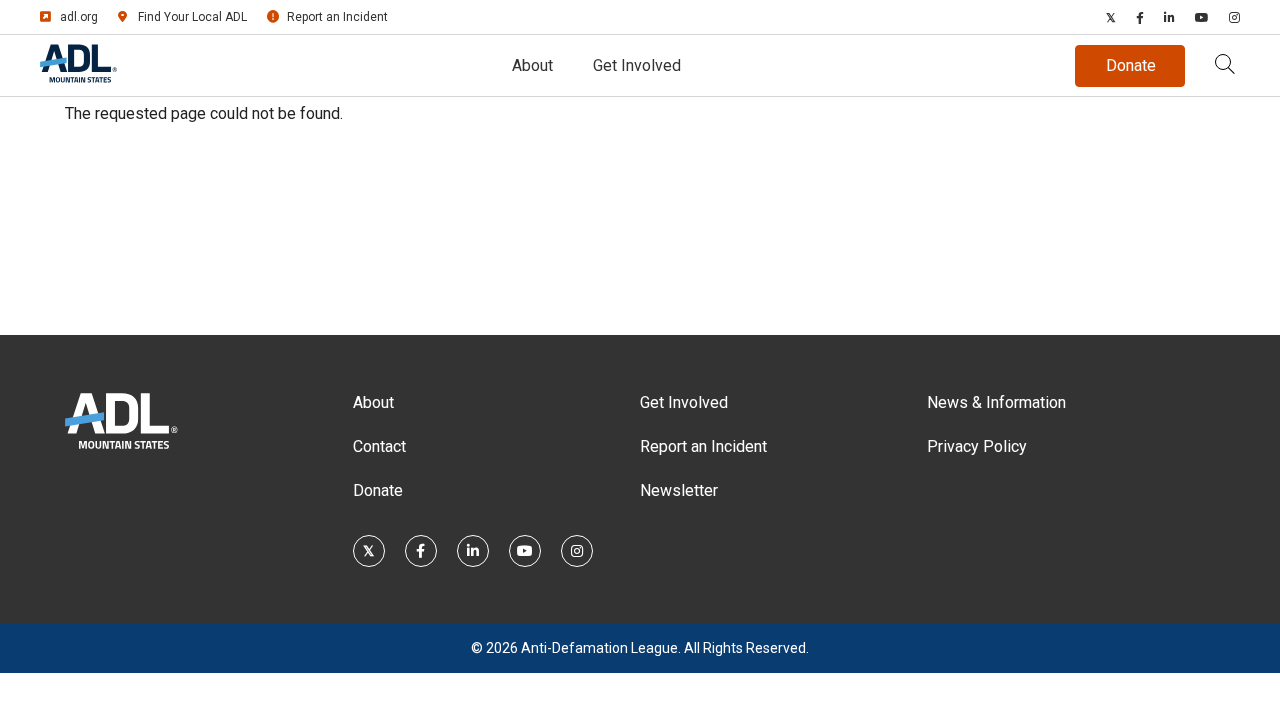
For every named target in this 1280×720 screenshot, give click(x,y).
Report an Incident (337, 17)
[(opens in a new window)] (1111, 17)
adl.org (79, 17)
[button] (1225, 66)
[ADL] (78, 78)
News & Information (996, 402)
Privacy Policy (977, 446)
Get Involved (637, 65)
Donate (378, 490)
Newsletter (679, 490)
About (532, 65)
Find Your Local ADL (192, 17)
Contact (379, 446)
